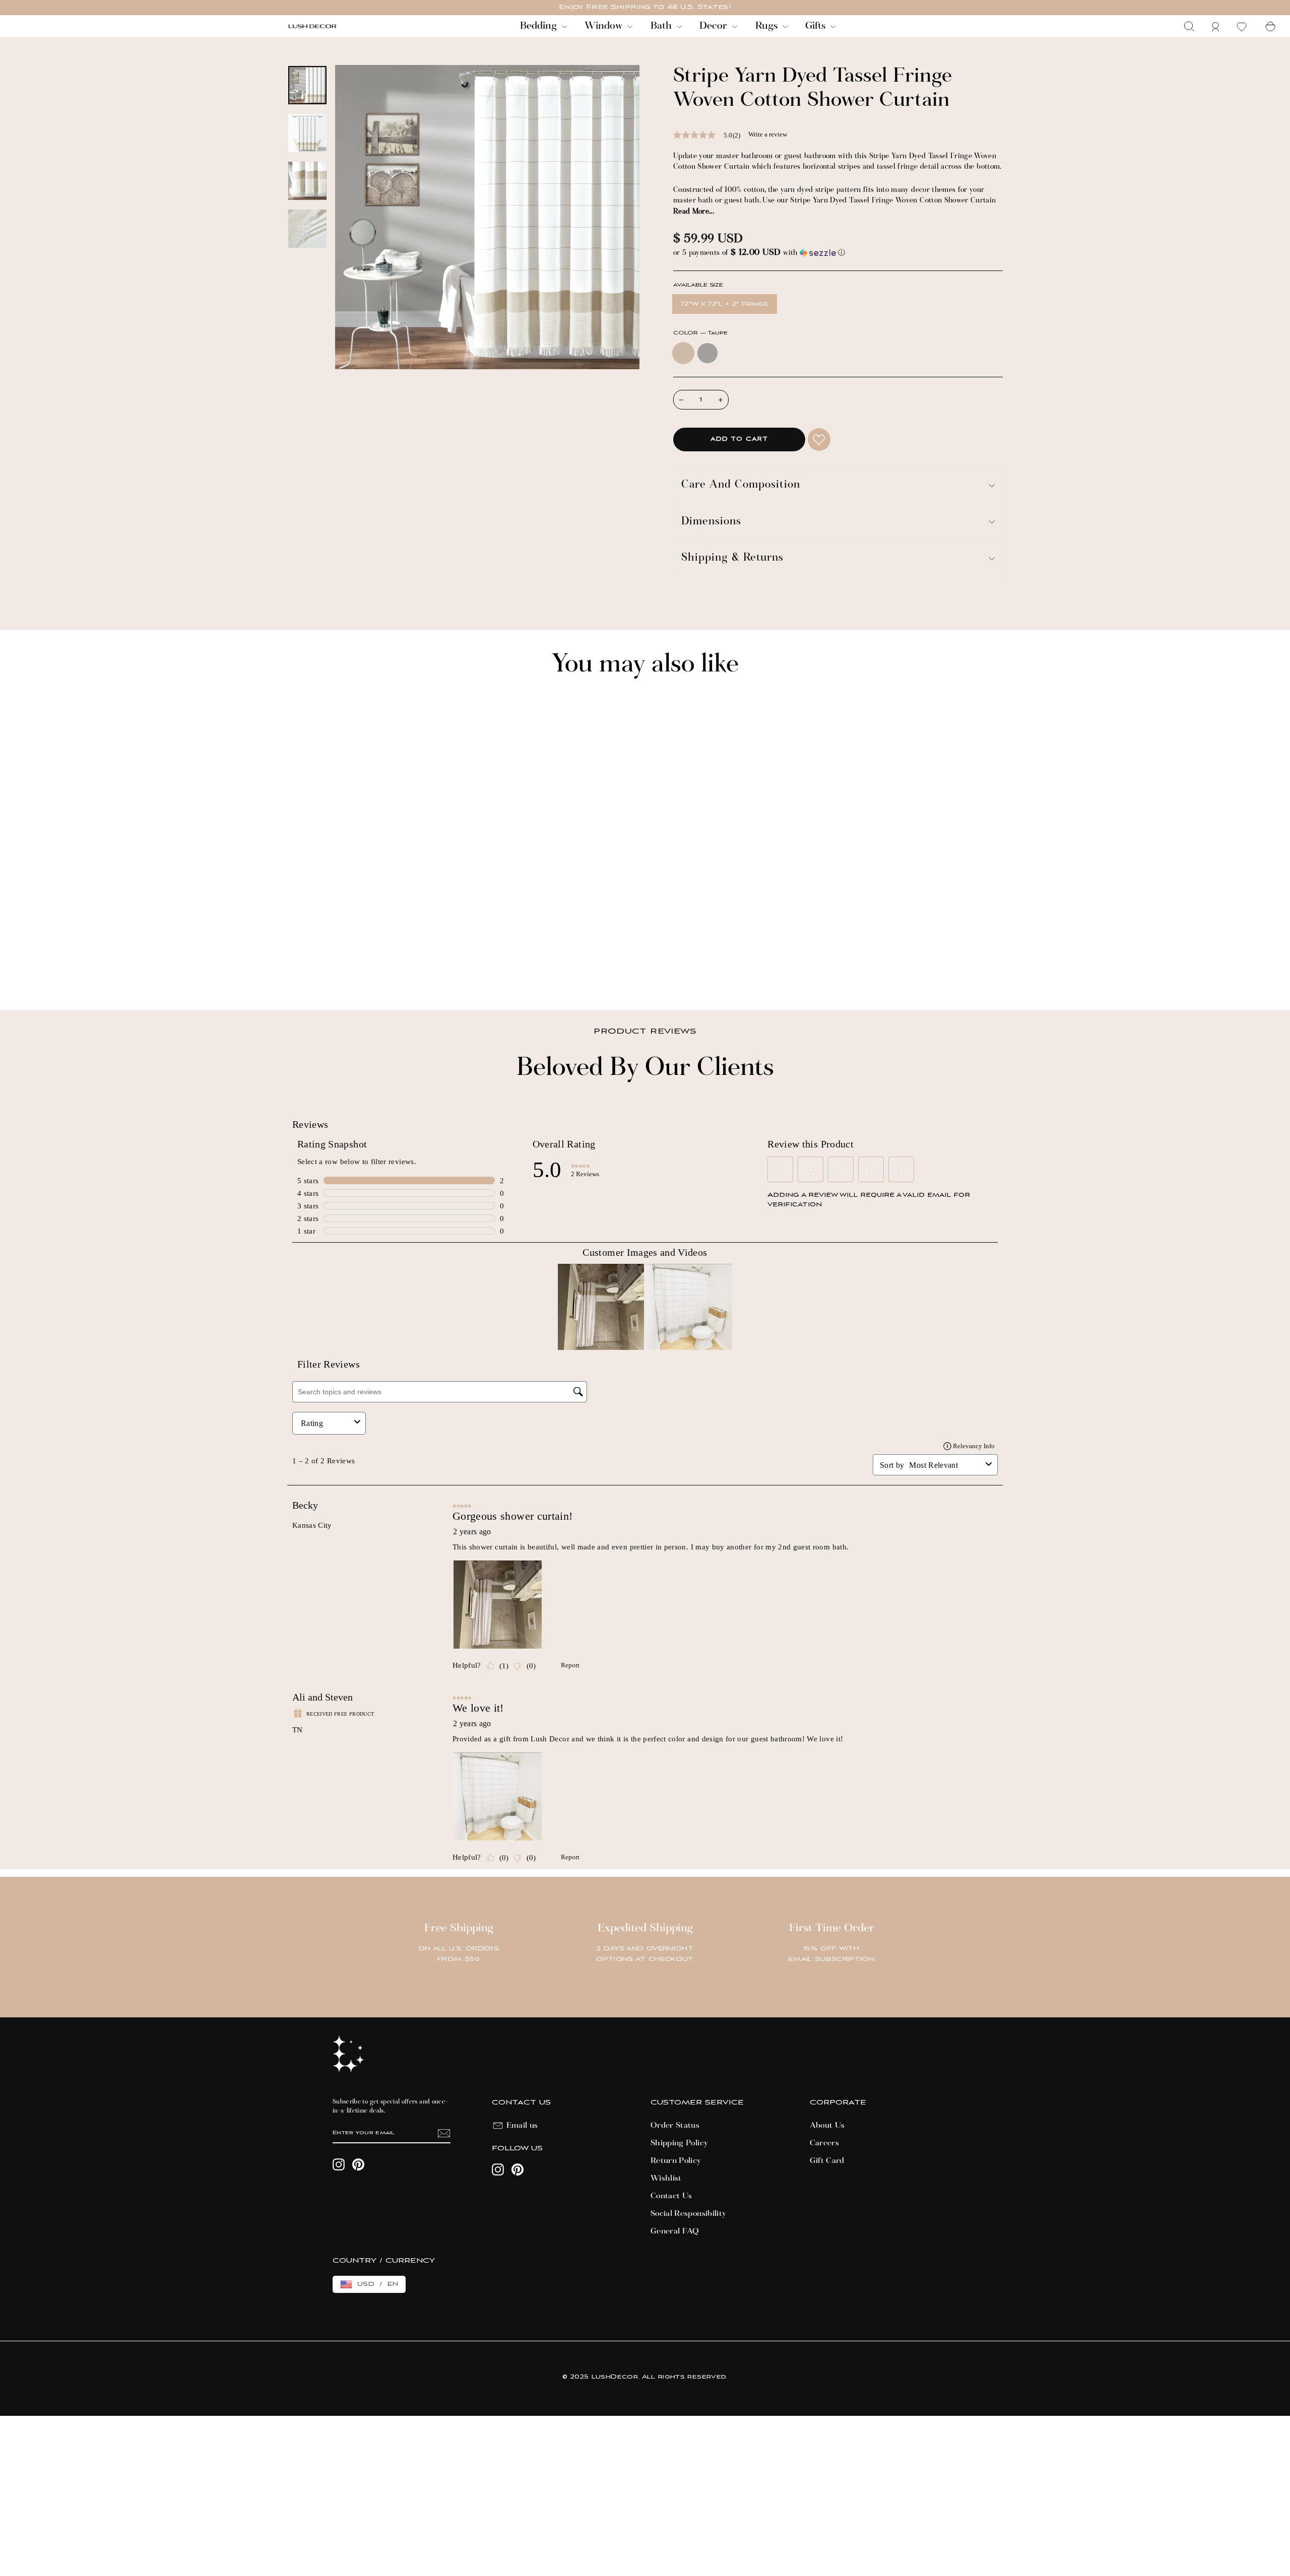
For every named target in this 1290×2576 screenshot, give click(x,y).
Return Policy (676, 2161)
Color (700, 333)
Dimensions (711, 522)
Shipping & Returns (732, 558)
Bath (662, 26)
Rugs (768, 26)
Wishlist (666, 2179)
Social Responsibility (688, 2214)
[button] (838, 253)
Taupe (683, 353)
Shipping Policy (679, 2143)
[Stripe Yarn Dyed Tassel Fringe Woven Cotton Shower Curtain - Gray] (307, 968)
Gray (707, 353)
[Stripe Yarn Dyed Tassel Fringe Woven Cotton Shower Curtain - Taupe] (293, 968)
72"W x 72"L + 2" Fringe (725, 304)
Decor (715, 26)
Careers (824, 2143)
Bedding (540, 26)
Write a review (768, 134)
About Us (827, 2126)
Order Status (675, 2126)
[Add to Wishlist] (819, 439)
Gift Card (827, 2161)
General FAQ (675, 2231)
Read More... (694, 212)
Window (605, 26)
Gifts (817, 26)
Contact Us (671, 2196)
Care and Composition (741, 485)
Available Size (698, 285)
